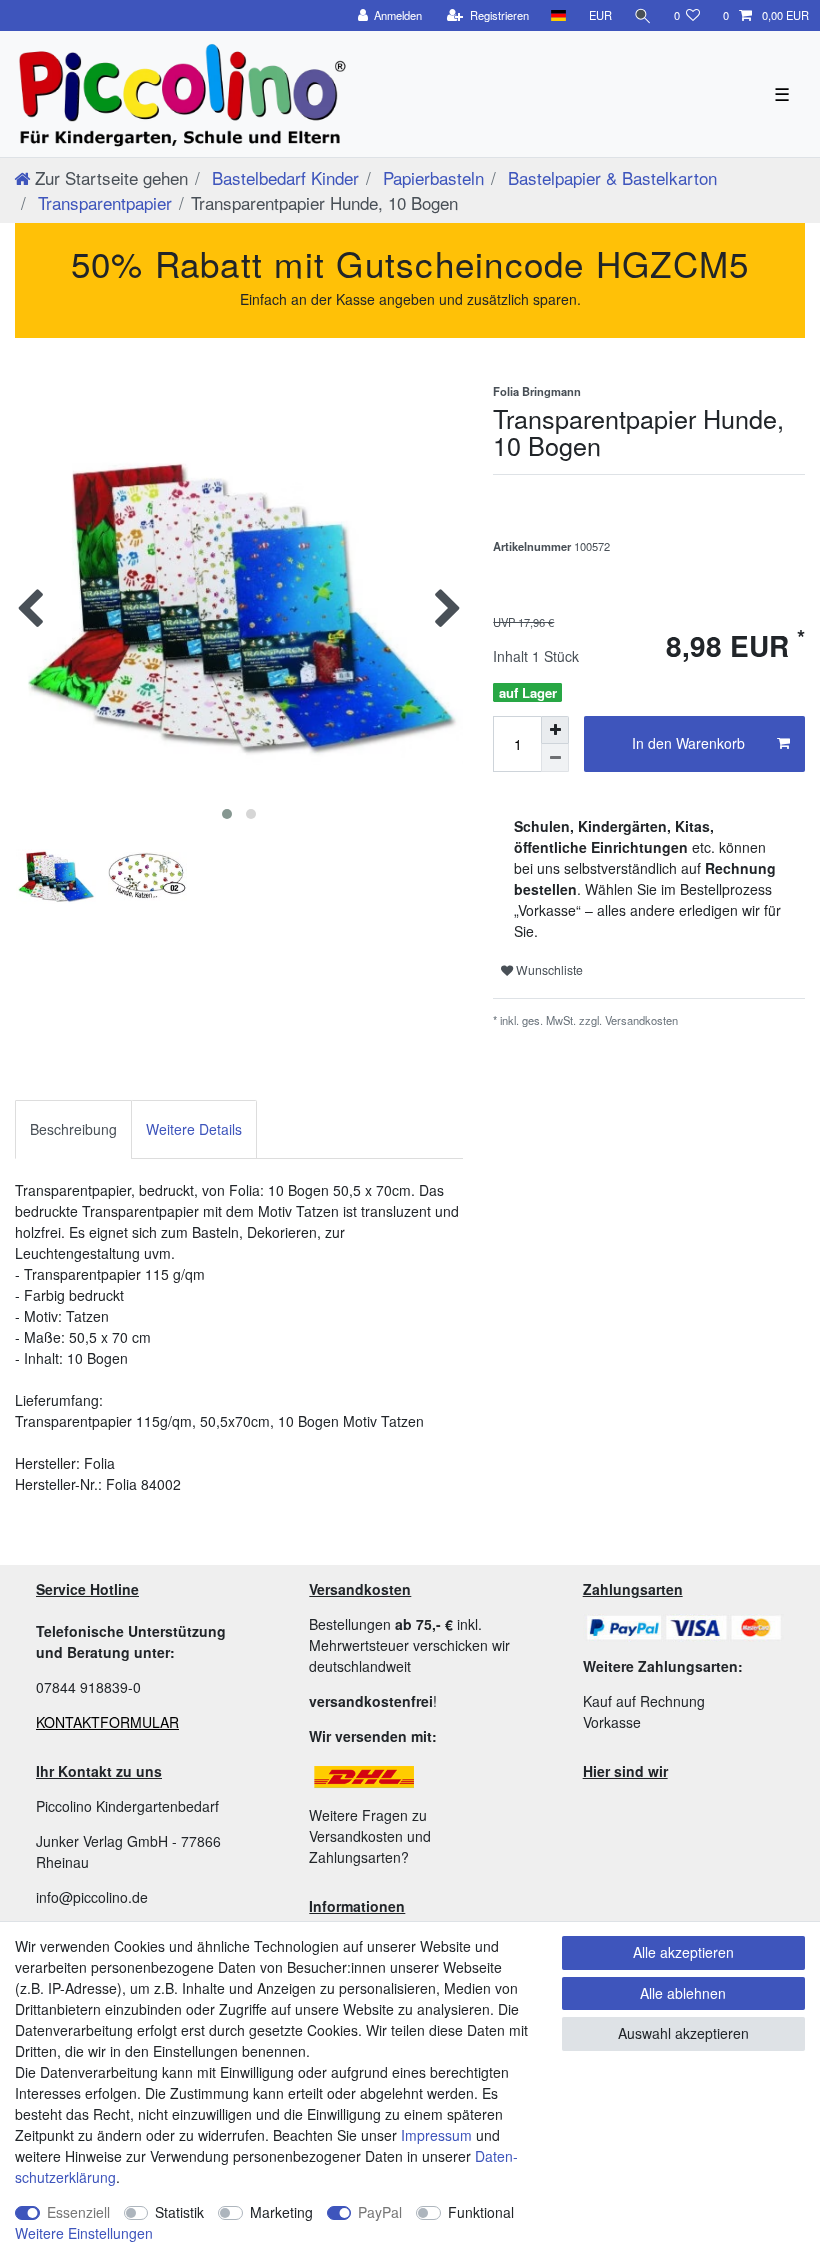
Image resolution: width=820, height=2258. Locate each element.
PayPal (380, 2212)
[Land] (558, 15)
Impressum (436, 2135)
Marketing (281, 2212)
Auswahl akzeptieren (683, 2033)
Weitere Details (194, 1129)
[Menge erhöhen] (555, 730)
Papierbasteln (431, 177)
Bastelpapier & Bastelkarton (610, 177)
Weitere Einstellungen (84, 2233)
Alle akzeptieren (683, 1952)
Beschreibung (73, 1129)
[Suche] (643, 15)
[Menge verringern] (555, 758)
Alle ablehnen (683, 1993)
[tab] (73, 1129)
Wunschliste (548, 969)
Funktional (481, 2212)
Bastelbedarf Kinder (283, 177)
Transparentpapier (102, 202)
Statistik (179, 2212)
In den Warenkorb (688, 743)
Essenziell (78, 2212)
